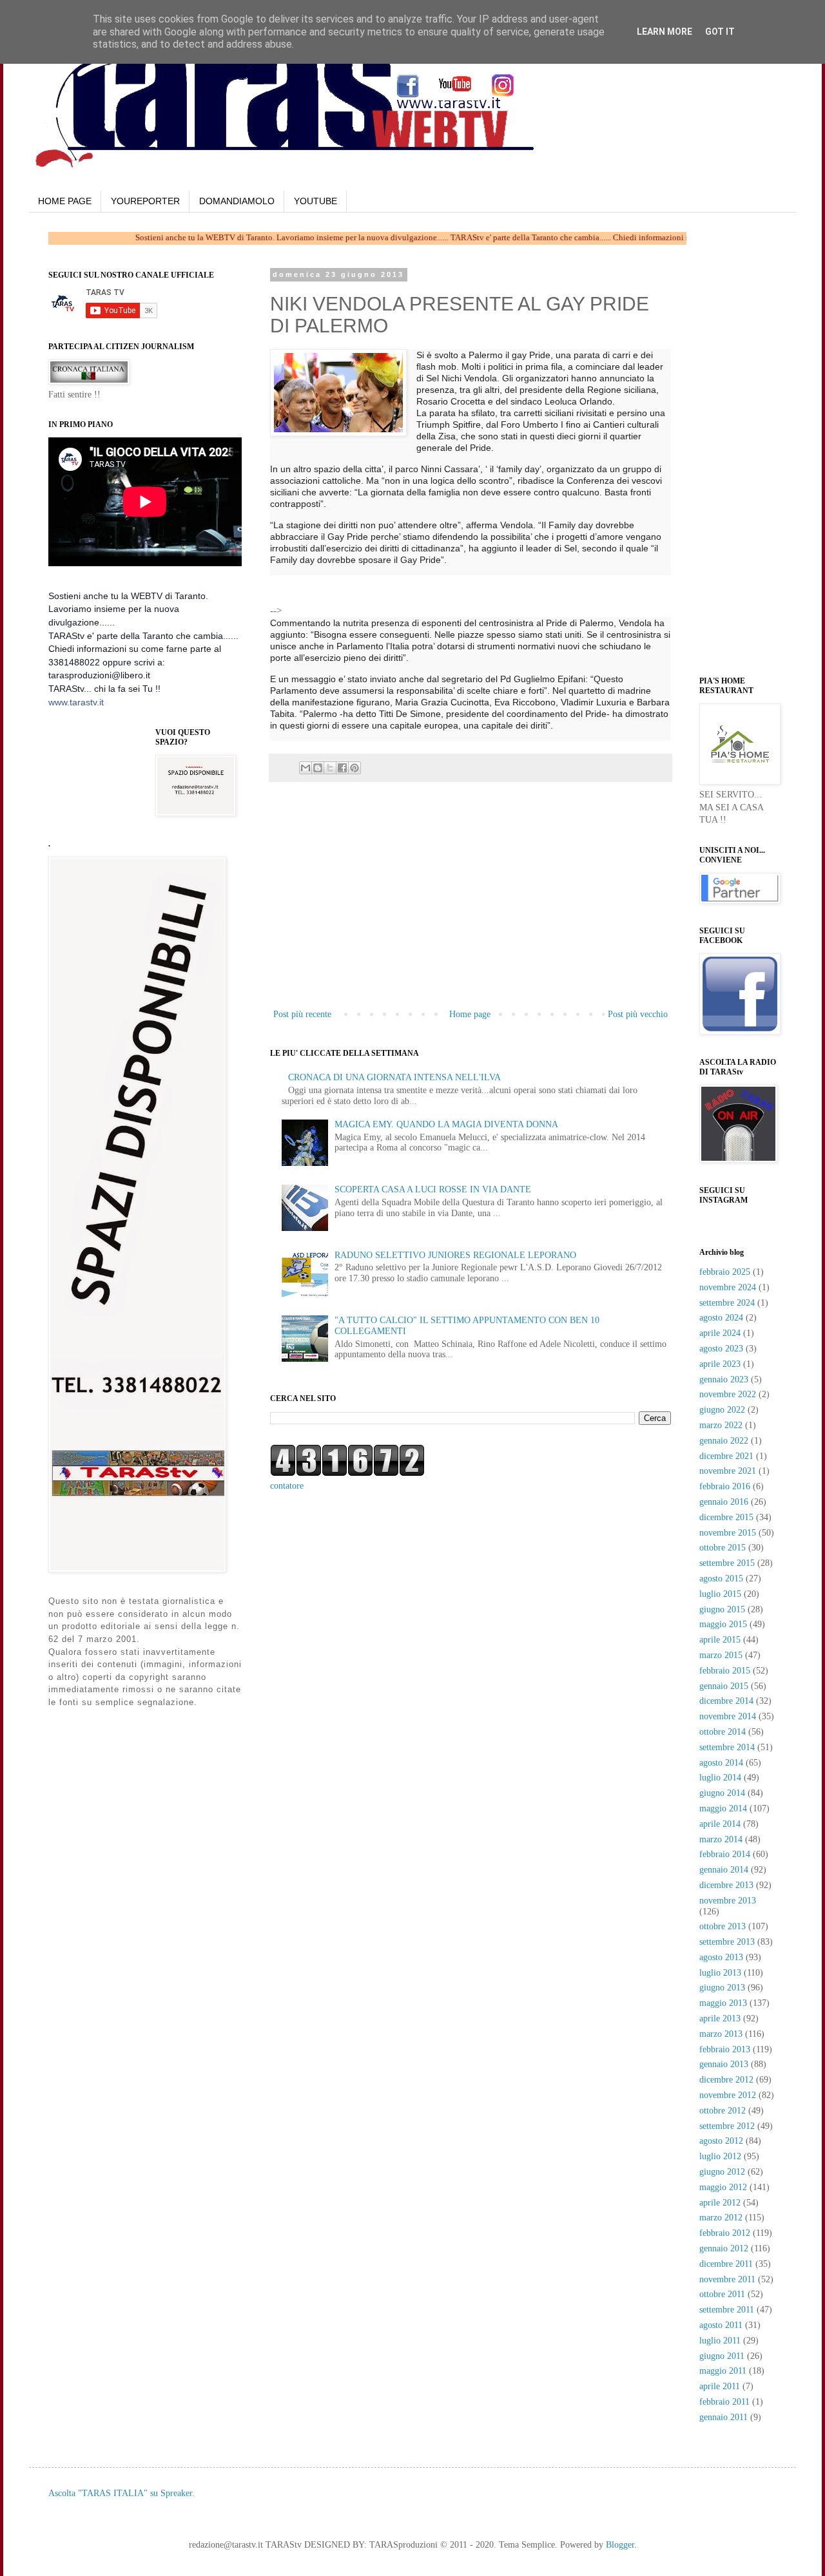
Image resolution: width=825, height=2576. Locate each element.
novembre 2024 (728, 1287)
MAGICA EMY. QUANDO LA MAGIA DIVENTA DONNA (446, 1124)
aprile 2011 (720, 2386)
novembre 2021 (728, 1471)
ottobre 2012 (723, 2111)
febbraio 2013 (725, 2049)
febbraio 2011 (724, 2402)
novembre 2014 (728, 1716)
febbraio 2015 (725, 1671)
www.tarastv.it (76, 702)
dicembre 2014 (726, 1701)
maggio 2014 (723, 1808)
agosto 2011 (721, 2325)
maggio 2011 (723, 2371)
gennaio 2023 (724, 1379)
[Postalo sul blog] (318, 768)
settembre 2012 (727, 2126)
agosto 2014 (721, 1763)
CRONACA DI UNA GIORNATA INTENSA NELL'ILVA (394, 1077)
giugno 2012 (722, 2172)
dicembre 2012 (726, 2080)
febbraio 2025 (725, 1272)
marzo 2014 (721, 1839)
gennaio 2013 (724, 2064)
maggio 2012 (723, 2187)
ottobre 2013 (723, 1926)
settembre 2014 (727, 1747)
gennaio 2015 (724, 1686)
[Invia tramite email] (306, 768)
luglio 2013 (720, 1973)
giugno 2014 (722, 1793)
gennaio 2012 (724, 2248)
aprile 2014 (720, 1824)
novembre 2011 (727, 2279)
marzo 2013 (721, 2034)
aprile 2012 (720, 2203)
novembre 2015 (728, 1533)
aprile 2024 (720, 1333)
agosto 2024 (721, 1318)
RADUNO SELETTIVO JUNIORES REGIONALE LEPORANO (455, 1255)
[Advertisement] (435, 595)
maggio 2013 (723, 2003)
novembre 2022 (728, 1394)
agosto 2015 (721, 1579)
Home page (470, 1014)
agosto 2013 (721, 1957)
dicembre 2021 (726, 1456)
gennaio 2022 (724, 1441)
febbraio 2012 (725, 2233)
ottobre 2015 (723, 1548)
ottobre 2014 (723, 1732)
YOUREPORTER (145, 201)
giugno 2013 (722, 1988)
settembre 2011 (727, 2310)
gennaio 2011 (723, 2417)
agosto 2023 (721, 1349)
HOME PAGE (65, 201)
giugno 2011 (722, 2356)
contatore (287, 1486)
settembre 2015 (727, 1563)
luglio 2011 (720, 2341)
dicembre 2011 (726, 2264)
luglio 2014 (720, 1778)
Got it (720, 32)
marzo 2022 (721, 1425)
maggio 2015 (723, 1624)
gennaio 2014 (724, 1870)
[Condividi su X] (330, 768)
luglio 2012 (720, 2156)
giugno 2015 (722, 1609)
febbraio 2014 (725, 1854)
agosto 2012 (721, 2141)
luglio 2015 (720, 1594)
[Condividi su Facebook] (342, 768)
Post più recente (302, 1014)
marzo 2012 (721, 2218)
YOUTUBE (315, 201)
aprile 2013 (720, 2018)
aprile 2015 (720, 1640)
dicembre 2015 (726, 1517)
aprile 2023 (720, 1364)
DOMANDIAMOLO (237, 201)
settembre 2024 (727, 1303)
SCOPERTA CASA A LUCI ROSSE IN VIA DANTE (433, 1189)
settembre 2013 (727, 1942)
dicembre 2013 (726, 1885)
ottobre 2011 (722, 2294)
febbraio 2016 (725, 1486)
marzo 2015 (721, 1655)
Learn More (665, 32)
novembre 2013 (728, 1901)
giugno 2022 (722, 1410)
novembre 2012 (728, 2095)
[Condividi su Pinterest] (354, 768)
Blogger (620, 2545)
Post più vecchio (638, 1014)
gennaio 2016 (724, 1502)
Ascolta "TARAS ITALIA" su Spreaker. (121, 2493)
